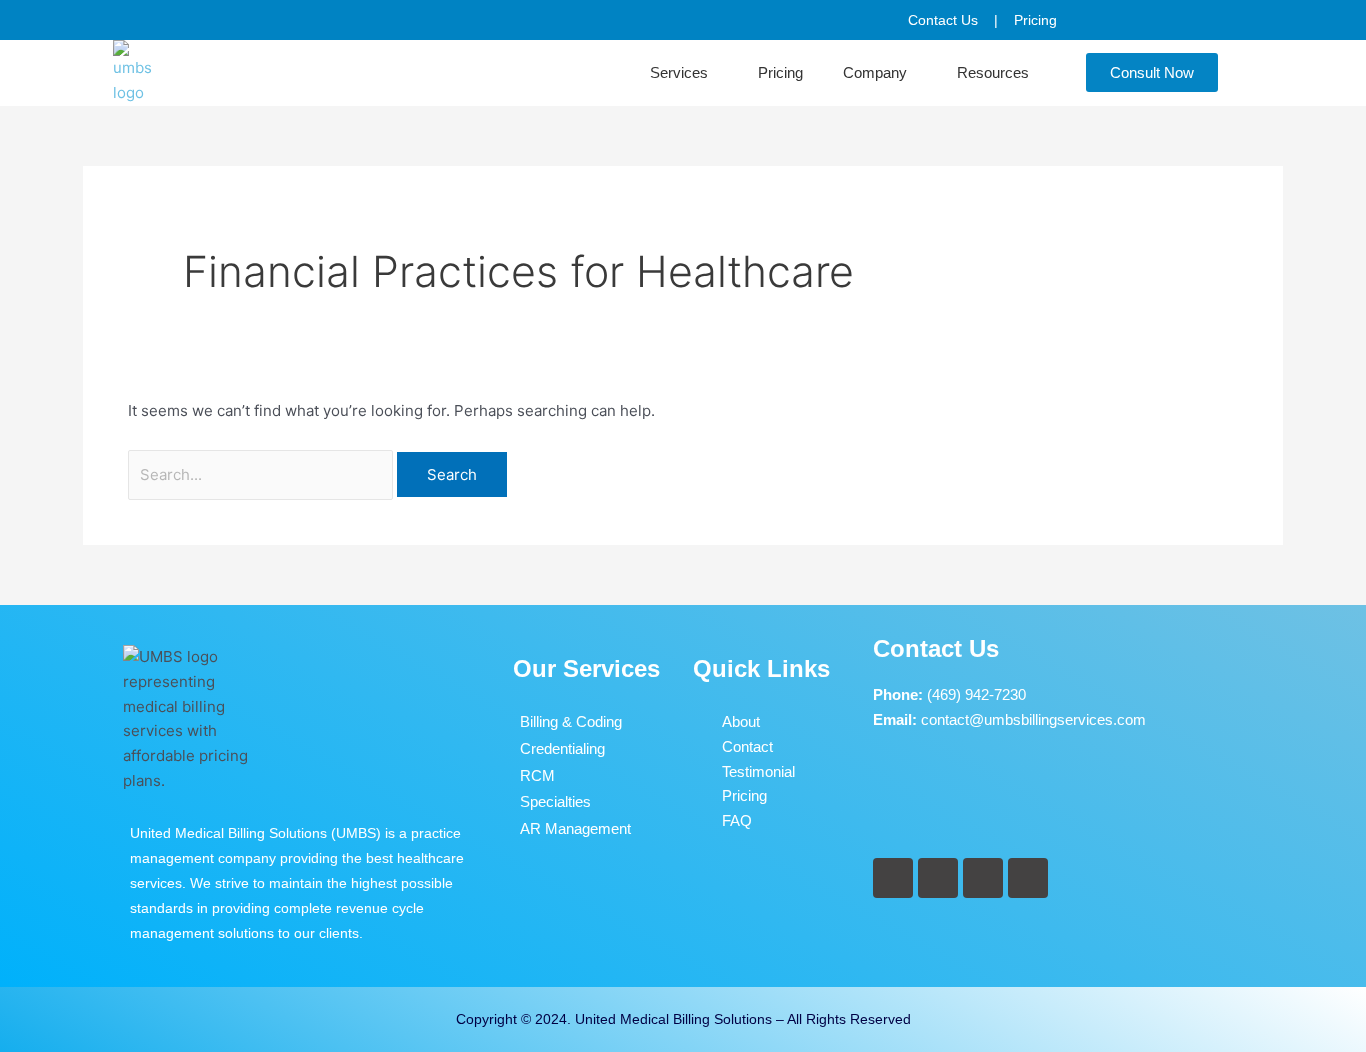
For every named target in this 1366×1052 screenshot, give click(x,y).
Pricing (780, 72)
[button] (684, 73)
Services (679, 72)
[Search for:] (262, 474)
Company (875, 72)
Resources (993, 72)
